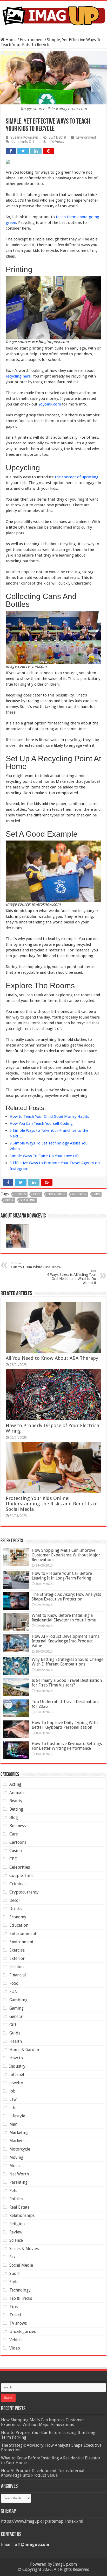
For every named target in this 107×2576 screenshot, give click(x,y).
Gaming (16, 2008)
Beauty (16, 1801)
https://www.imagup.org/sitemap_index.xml (42, 2521)
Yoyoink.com (50, 404)
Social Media (21, 2265)
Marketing (19, 2133)
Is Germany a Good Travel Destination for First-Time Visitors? (67, 1683)
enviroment (56, 1194)
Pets (13, 2191)
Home (11, 40)
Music (15, 2166)
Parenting (18, 2182)
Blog (14, 1817)
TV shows (18, 2323)
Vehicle (16, 2340)
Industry (17, 2066)
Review (16, 2232)
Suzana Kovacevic (24, 137)
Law (13, 2099)
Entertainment (23, 1934)
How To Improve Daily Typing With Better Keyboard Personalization (65, 1725)
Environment (32, 40)
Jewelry (16, 2083)
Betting (16, 1809)
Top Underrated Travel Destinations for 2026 (65, 1704)
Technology (20, 2290)
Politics (16, 2199)
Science (16, 2240)
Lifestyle (17, 2116)
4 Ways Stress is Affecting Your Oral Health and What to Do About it (72, 1277)
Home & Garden (24, 2050)
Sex (12, 2257)
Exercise (17, 1950)
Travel (15, 2315)
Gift (13, 2025)
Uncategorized (23, 2332)
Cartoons (18, 1842)
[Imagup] (53, 15)
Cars (14, 1834)
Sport (15, 2273)
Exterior (17, 1958)
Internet (17, 2075)
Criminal (18, 1884)
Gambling (18, 2000)
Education (19, 1925)
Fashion (16, 1967)
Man (13, 2124)
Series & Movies (24, 2249)
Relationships (22, 2215)
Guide (15, 2033)
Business (18, 1826)
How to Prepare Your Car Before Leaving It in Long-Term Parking (62, 1576)
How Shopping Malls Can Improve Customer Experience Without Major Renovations (66, 1555)
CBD (13, 1859)
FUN (14, 1992)
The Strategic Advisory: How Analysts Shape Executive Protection (66, 1597)
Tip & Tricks (21, 2298)
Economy (18, 1917)
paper (9, 1200)
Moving (16, 2157)
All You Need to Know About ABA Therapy (52, 1358)
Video (15, 2348)
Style (14, 2282)
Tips (14, 2307)
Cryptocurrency (24, 1892)
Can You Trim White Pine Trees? (36, 1265)
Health (16, 2041)
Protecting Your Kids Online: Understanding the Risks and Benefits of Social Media (52, 1504)
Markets (17, 2141)
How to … (19, 2058)
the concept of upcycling (77, 477)
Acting (15, 1784)
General (16, 2016)
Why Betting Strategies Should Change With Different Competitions (68, 1662)
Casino (16, 1851)
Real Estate (19, 2207)
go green (79, 1194)
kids (97, 1194)
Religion (17, 2224)
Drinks (15, 1909)
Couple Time (21, 1876)
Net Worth (19, 2174)
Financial (18, 1975)
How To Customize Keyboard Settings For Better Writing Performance (67, 1746)
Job (12, 2091)
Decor (15, 1900)
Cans (37, 1194)
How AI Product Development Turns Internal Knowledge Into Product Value (65, 1641)
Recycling (28, 1200)
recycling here (18, 376)
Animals (17, 1793)
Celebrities (20, 1867)
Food (14, 1983)
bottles (20, 1194)
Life (13, 2108)
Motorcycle (20, 2149)
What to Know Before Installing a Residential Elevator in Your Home (64, 1618)
